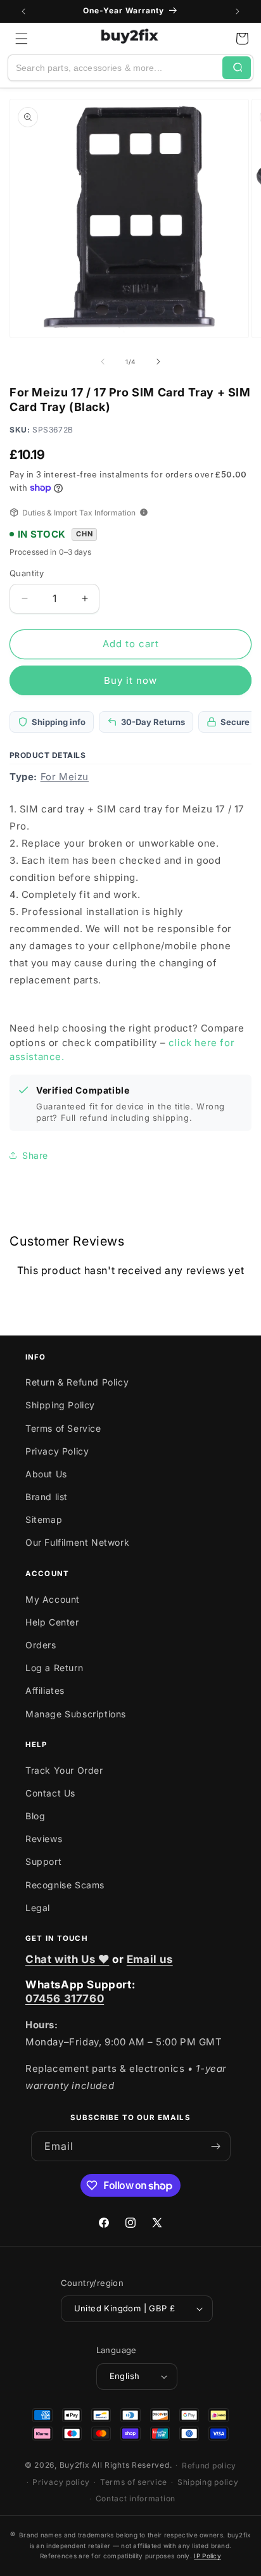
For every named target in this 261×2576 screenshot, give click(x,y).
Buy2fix (75, 2465)
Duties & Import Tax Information (79, 513)
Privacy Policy (57, 1451)
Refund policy (209, 2466)
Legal (38, 1908)
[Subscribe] (216, 2146)
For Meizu (65, 777)
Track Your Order (64, 1770)
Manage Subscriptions (76, 1714)
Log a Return (54, 1668)
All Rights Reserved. (132, 2465)
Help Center (52, 1622)
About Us (46, 1474)
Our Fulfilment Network (77, 1542)
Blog (35, 1816)
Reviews (44, 1839)
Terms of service (134, 2482)
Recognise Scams (65, 1885)
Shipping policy (208, 2482)
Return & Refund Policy (77, 1382)
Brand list (47, 1497)
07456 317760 (65, 1998)
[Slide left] (103, 362)
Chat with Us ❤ (67, 1959)
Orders (41, 1645)
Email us (150, 1959)
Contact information (136, 2498)
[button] (22, 39)
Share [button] (35, 1155)
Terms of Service (63, 1428)
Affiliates (45, 1690)
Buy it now (130, 680)
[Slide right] (158, 362)
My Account (53, 1599)
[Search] (237, 68)
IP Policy (207, 2556)
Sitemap (44, 1519)
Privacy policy (61, 2482)
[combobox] (115, 68)
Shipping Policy (60, 1405)
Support (43, 1861)
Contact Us (50, 1793)
